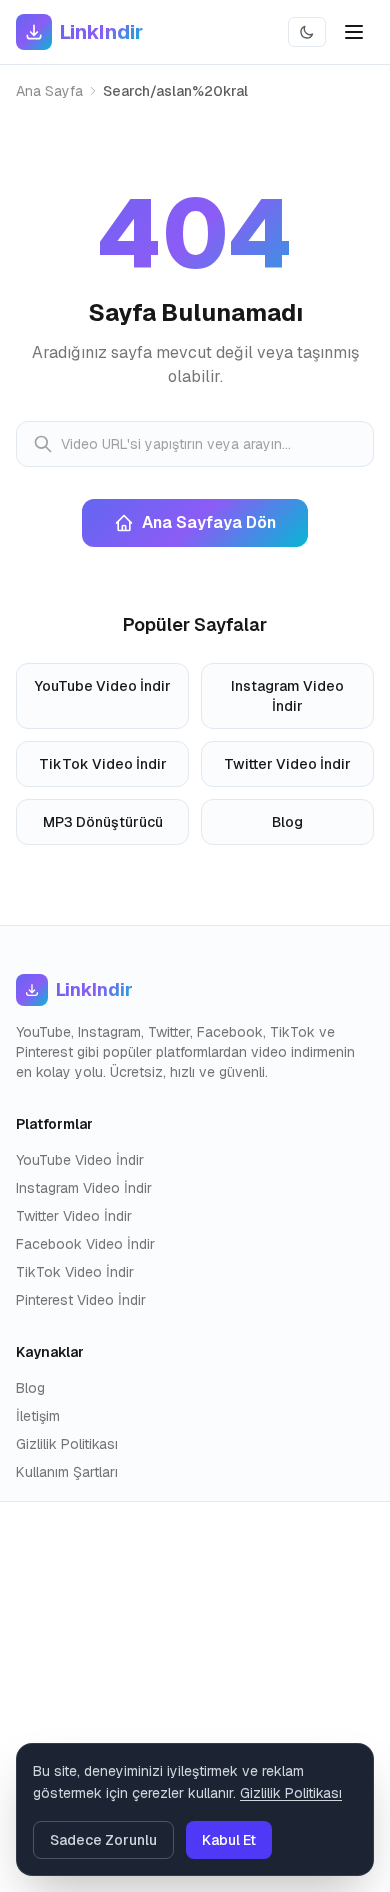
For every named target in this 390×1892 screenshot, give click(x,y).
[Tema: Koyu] (307, 32)
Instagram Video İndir (287, 696)
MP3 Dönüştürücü (103, 822)
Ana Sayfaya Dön (209, 522)
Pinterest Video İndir (81, 1300)
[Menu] (354, 32)
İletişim (38, 1416)
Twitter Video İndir (287, 764)
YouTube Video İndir (103, 686)
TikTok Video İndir (103, 764)
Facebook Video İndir (85, 1244)
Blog (287, 822)
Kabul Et (229, 1840)
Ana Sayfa (49, 91)
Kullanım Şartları (67, 1472)
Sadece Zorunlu (103, 1840)
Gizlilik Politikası (67, 1444)
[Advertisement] (195, 1697)
